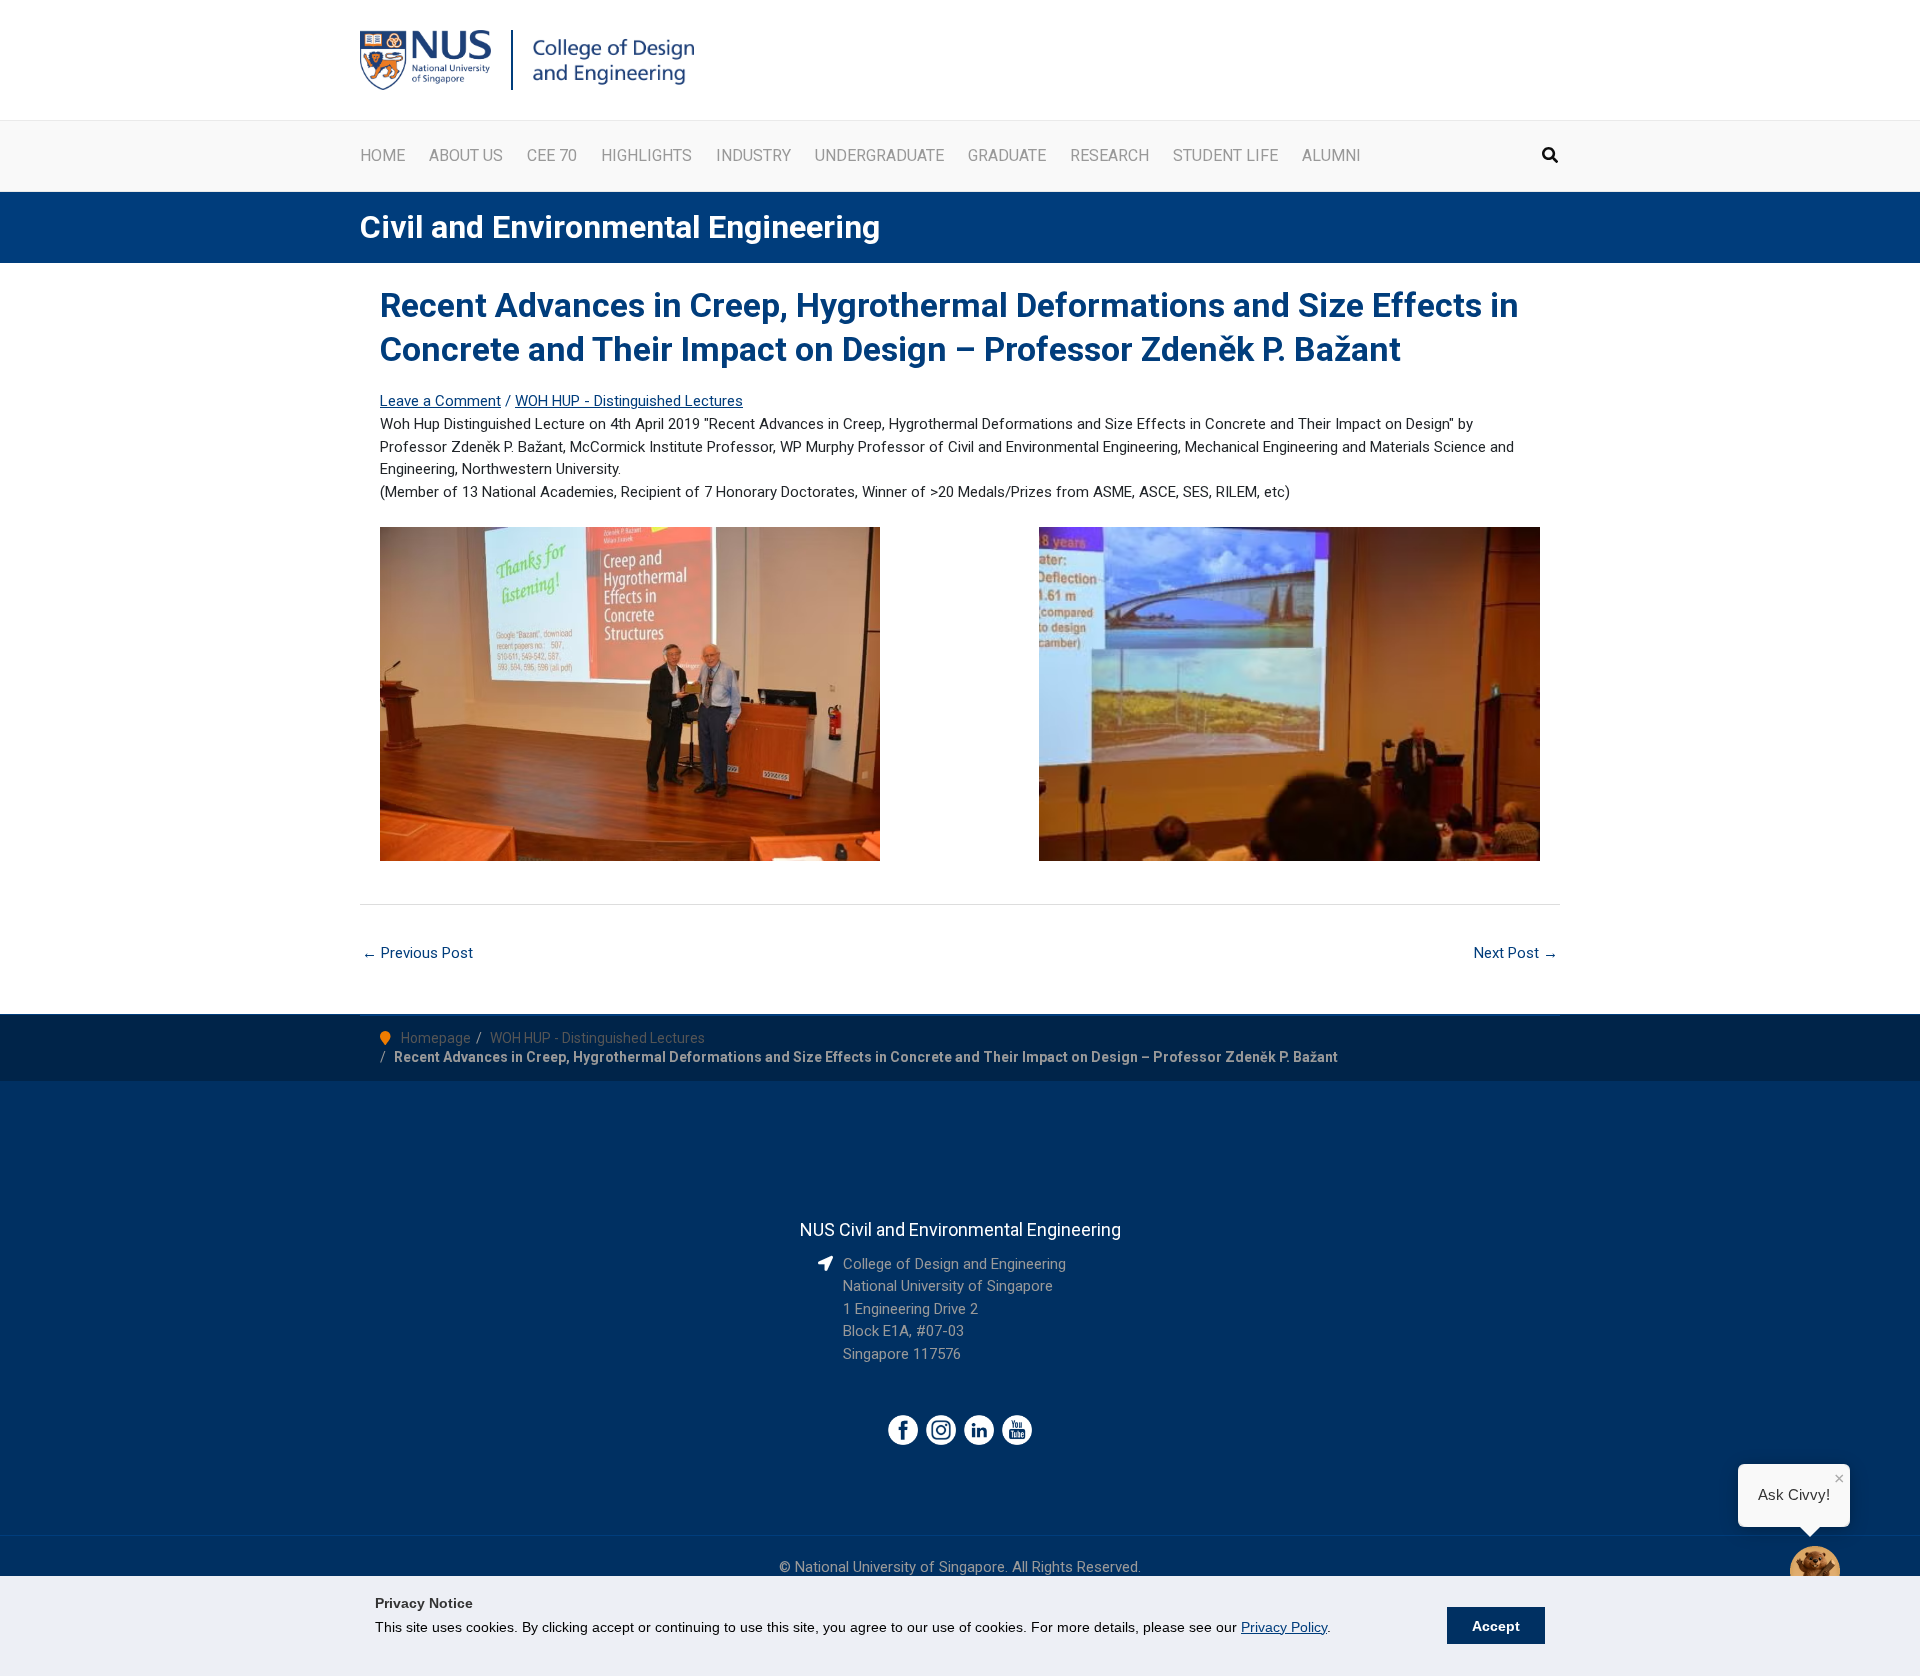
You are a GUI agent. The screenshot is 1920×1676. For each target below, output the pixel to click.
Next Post (1516, 953)
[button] (1551, 157)
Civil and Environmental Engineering (620, 227)
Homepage (436, 1038)
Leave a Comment (440, 401)
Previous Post (417, 953)
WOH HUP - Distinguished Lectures (629, 401)
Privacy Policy (1284, 1627)
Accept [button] (1496, 1626)
